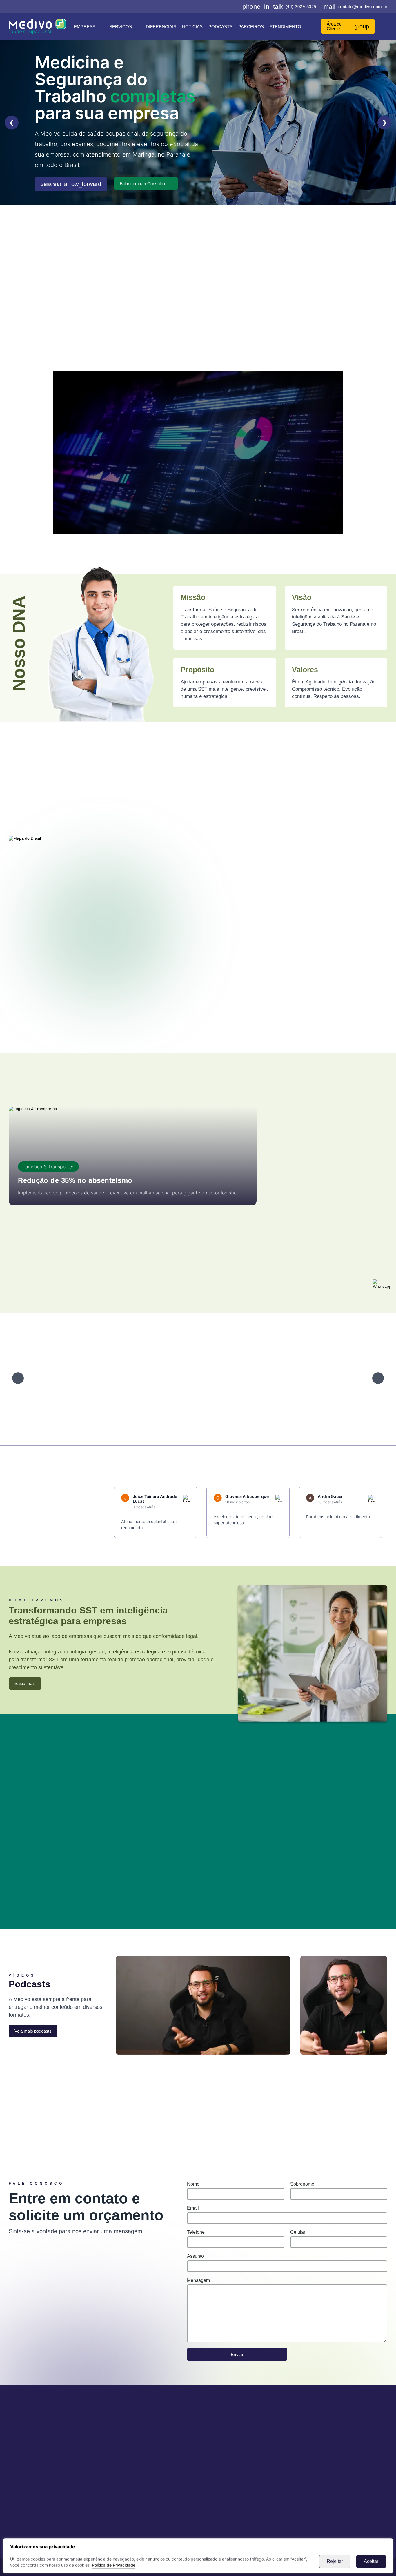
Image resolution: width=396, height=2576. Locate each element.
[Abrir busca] (385, 26)
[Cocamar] (279, 1378)
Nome (193, 2184)
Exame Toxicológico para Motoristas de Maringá (98, 309)
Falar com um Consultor (143, 184)
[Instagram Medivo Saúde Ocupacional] (217, 6)
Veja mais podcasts (33, 2031)
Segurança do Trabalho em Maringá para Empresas (222, 296)
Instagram (150, 2111)
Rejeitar (335, 2561)
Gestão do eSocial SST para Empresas (309, 309)
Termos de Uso (137, 2468)
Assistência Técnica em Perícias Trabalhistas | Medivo (92, 321)
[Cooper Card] (335, 1378)
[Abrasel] (167, 1378)
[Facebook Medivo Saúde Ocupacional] (208, 6)
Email (193, 2208)
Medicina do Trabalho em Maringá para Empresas (96, 296)
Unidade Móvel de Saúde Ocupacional (208, 309)
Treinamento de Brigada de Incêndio (207, 321)
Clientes (129, 2451)
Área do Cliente (348, 26)
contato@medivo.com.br (356, 7)
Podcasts (220, 27)
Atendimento (285, 27)
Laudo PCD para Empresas (325, 296)
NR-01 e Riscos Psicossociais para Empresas (313, 321)
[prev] (18, 1378)
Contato (129, 2460)
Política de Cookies (141, 2477)
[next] (378, 1378)
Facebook (53, 2111)
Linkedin (246, 2111)
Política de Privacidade (114, 2565)
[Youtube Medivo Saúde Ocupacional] (236, 6)
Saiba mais (71, 184)
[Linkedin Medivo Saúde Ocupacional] (226, 6)
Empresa (85, 27)
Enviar (237, 2354)
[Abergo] (111, 1378)
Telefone (196, 2232)
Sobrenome (302, 2184)
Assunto (195, 2256)
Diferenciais (161, 27)
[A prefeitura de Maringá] (56, 1378)
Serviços (121, 27)
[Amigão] (223, 1378)
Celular (298, 2232)
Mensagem (198, 2280)
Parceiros (251, 27)
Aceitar (371, 2561)
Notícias (192, 27)
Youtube (343, 2111)
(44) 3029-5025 (279, 7)
